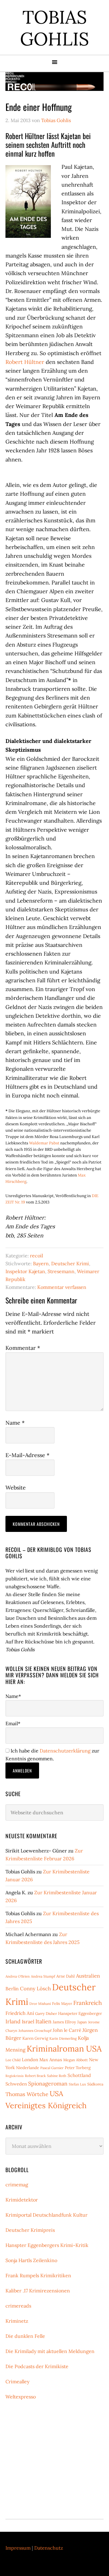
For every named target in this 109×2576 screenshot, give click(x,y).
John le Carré (67, 2030)
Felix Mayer (62, 2004)
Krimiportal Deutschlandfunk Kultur (46, 2215)
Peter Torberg (78, 2068)
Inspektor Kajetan (25, 1271)
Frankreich (88, 2003)
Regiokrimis (15, 2076)
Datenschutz (49, 2548)
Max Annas (51, 2060)
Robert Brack (35, 2076)
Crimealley (17, 2381)
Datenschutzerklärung (65, 1751)
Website (16, 1488)
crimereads (18, 2306)
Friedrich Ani (20, 2013)
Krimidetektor (22, 2200)
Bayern (41, 1263)
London (30, 2060)
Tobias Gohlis (54, 28)
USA (56, 2093)
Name (15, 1423)
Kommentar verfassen (62, 1287)
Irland (13, 2021)
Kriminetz (17, 2321)
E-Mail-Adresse (27, 1455)
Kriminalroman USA (64, 2048)
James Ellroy (64, 2022)
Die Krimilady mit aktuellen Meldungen (50, 2351)
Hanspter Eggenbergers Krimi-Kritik (47, 2245)
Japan (82, 2022)
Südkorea (95, 2084)
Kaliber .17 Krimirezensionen (38, 2291)
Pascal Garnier (52, 2068)
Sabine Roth (57, 2076)
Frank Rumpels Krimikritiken (38, 2275)
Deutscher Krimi (70, 1263)
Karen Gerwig (35, 2038)
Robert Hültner (25, 362)
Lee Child (13, 2060)
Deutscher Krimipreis (30, 2230)
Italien (43, 2021)
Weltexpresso (21, 2397)
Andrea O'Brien (18, 1976)
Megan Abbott (76, 2060)
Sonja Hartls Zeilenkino (31, 2260)
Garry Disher (46, 2014)
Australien (88, 1976)
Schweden (16, 2084)
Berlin (12, 1989)
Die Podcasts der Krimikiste (37, 2366)
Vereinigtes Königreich (46, 2105)
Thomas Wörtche (27, 2094)
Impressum (18, 2548)
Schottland (79, 2075)
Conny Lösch (35, 1989)
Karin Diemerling (63, 2038)
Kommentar (23, 1348)
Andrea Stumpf (43, 1976)
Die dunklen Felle (25, 2336)
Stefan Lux (77, 2084)
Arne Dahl (66, 1976)
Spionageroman (48, 2083)
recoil (36, 1256)
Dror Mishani (40, 2004)
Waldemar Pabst (44, 1143)
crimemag (17, 2185)
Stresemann (61, 1271)
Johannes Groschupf (35, 2030)
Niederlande (28, 2068)
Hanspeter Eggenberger (80, 2014)
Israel (28, 2022)
